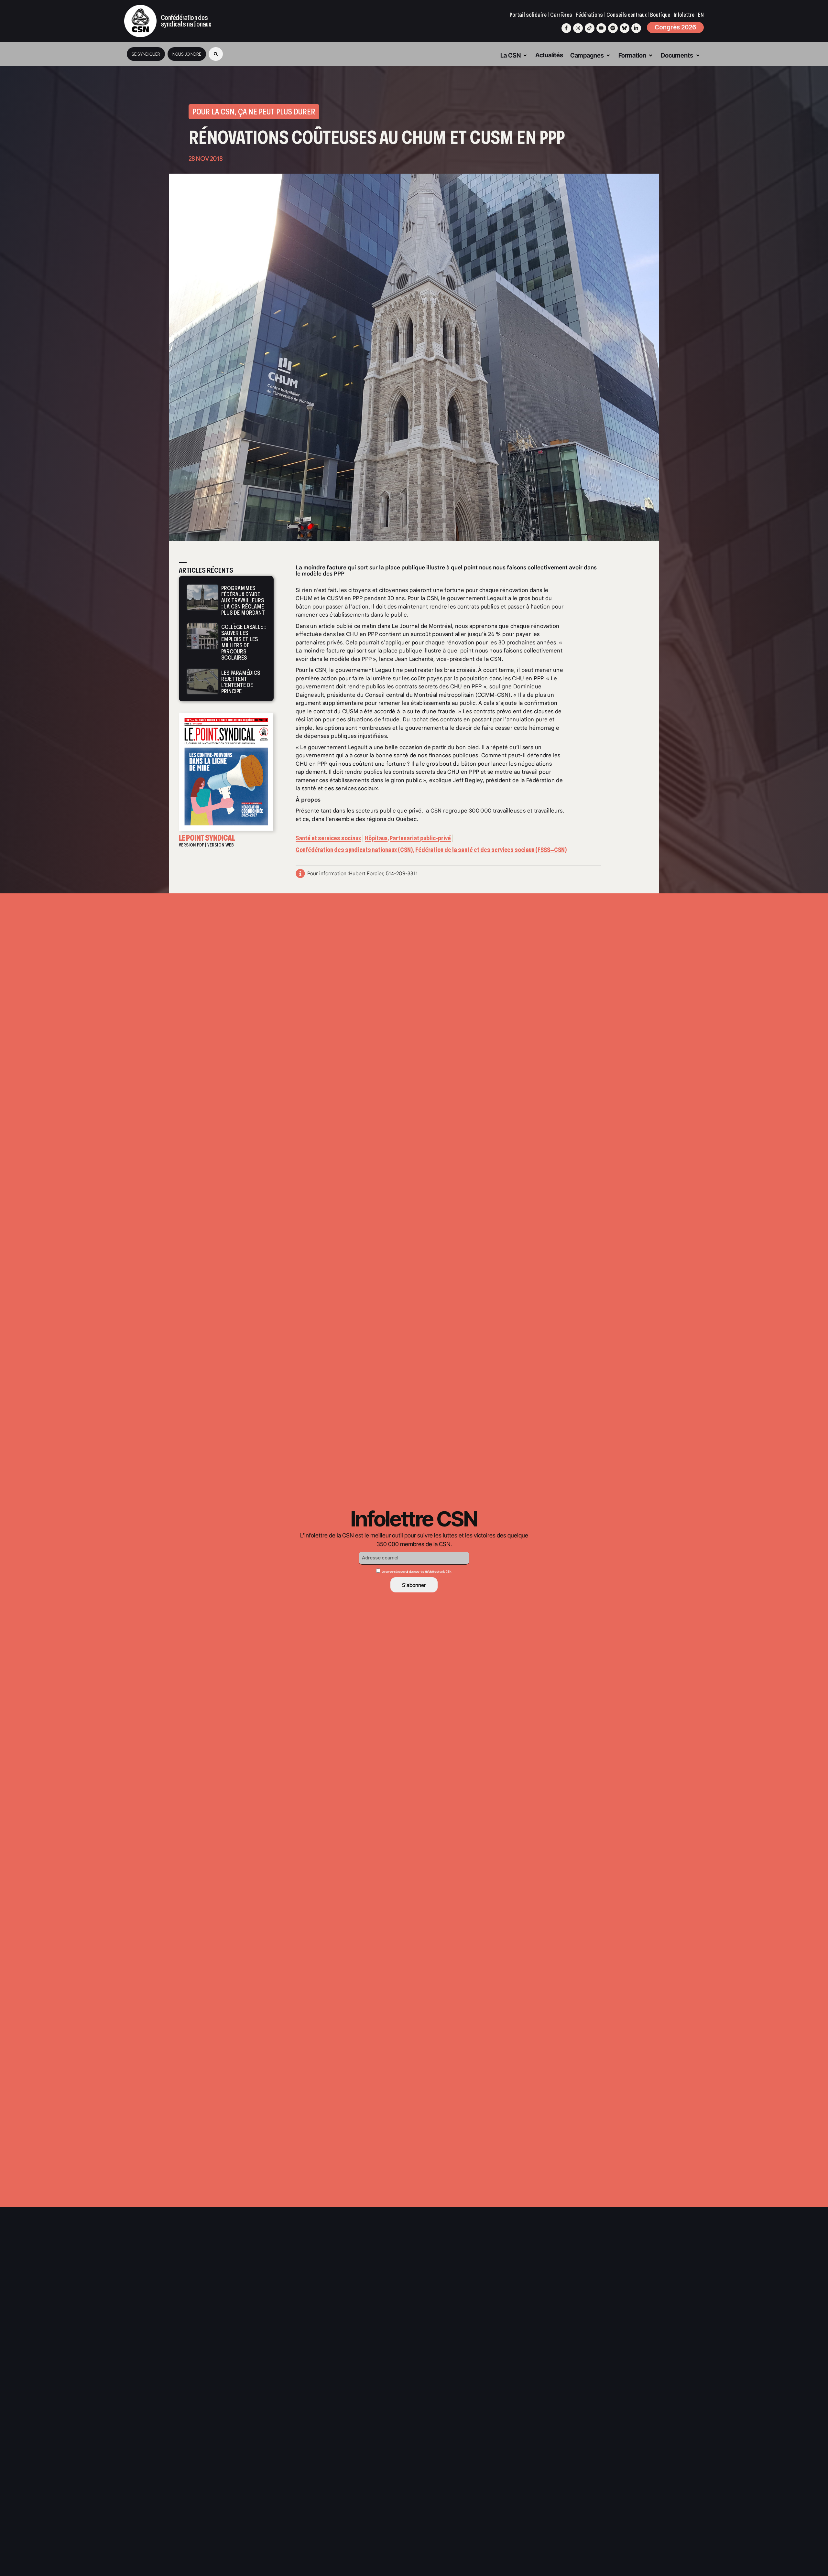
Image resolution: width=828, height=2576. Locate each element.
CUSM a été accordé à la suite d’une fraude (399, 711)
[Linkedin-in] (636, 28)
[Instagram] (578, 28)
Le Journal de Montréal (422, 626)
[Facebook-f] (566, 28)
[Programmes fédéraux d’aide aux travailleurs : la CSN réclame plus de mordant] (202, 600)
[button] (216, 54)
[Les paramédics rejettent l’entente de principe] (202, 681)
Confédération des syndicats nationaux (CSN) (354, 850)
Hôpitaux (376, 838)
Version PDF (191, 845)
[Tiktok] (590, 28)
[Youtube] (601, 28)
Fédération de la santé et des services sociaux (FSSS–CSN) (491, 850)
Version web (221, 845)
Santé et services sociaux (328, 838)
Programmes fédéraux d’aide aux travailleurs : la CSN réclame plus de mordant (243, 600)
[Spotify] (613, 28)
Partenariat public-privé (420, 838)
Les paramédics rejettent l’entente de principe (241, 682)
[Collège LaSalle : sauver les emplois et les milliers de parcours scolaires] (202, 641)
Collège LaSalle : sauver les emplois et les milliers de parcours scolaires (244, 642)
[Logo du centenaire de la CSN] (140, 21)
